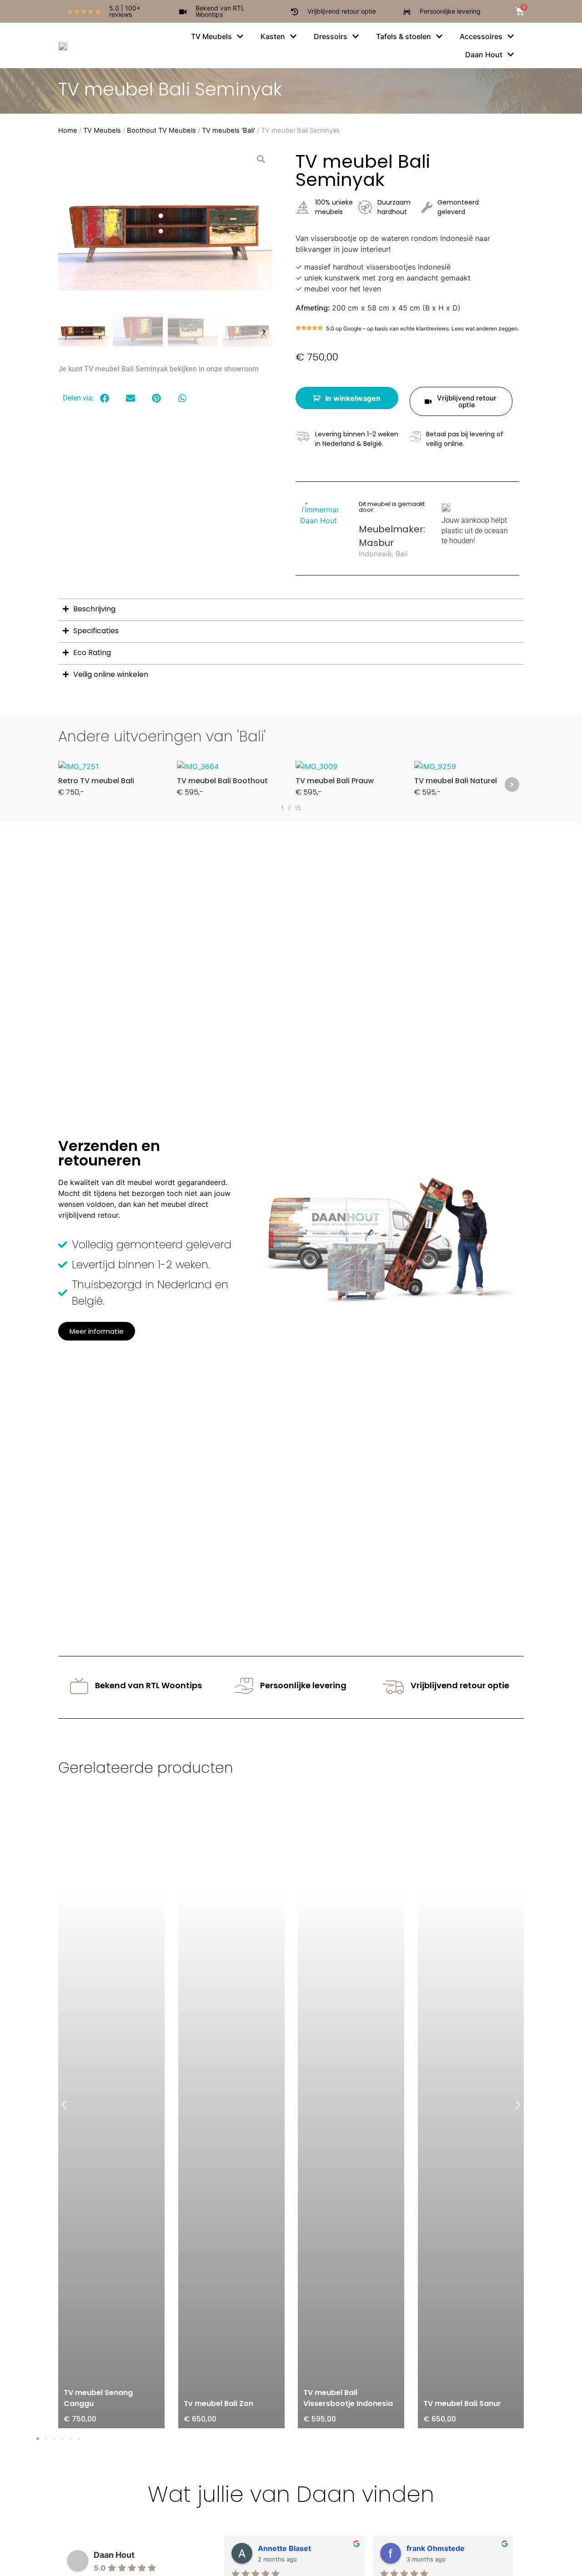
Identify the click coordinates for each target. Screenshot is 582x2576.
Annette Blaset (284, 2548)
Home (68, 130)
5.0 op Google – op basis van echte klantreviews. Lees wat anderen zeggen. (422, 328)
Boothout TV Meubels (161, 130)
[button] (70, 228)
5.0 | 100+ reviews (125, 11)
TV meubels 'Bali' (228, 130)
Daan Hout (114, 2555)
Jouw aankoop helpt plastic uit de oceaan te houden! (475, 530)
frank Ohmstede (436, 2548)
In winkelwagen (353, 398)
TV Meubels (102, 130)
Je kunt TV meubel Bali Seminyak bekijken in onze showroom (158, 369)
